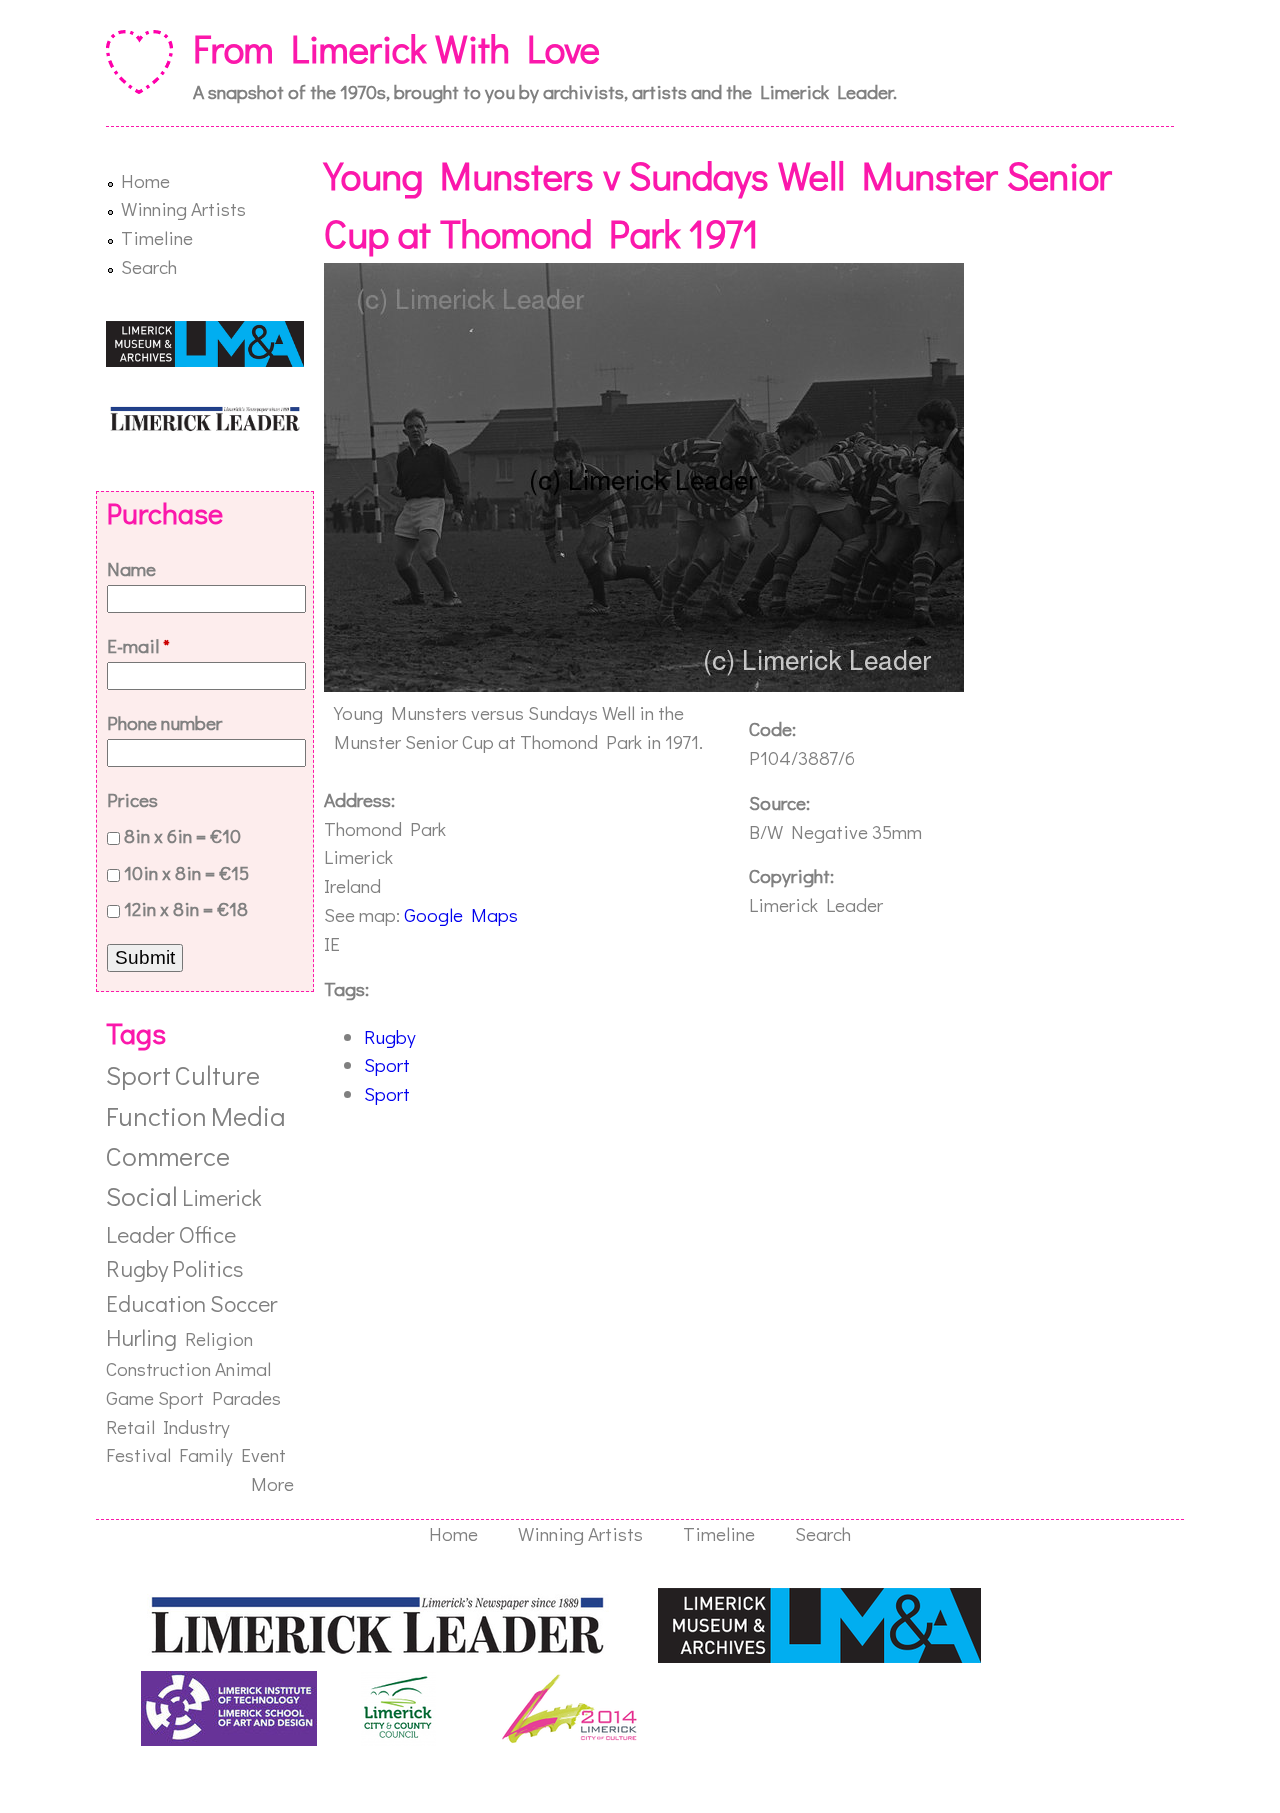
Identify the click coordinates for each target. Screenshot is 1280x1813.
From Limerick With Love (396, 48)
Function (156, 1115)
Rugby (390, 1036)
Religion (219, 1338)
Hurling (141, 1337)
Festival (138, 1454)
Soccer (243, 1303)
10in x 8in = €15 (186, 872)
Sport (387, 1064)
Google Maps (461, 914)
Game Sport (155, 1397)
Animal (243, 1368)
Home (145, 180)
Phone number (164, 722)
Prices (132, 799)
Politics (207, 1268)
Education (156, 1303)
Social (142, 1195)
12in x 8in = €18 (186, 908)
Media (248, 1115)
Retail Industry (168, 1426)
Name (131, 568)
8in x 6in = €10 (182, 835)
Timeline (157, 237)
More (272, 1483)
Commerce (168, 1155)
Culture (217, 1074)
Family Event (232, 1454)
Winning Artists (183, 208)
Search (149, 266)
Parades (246, 1397)
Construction (158, 1368)
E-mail (138, 645)
